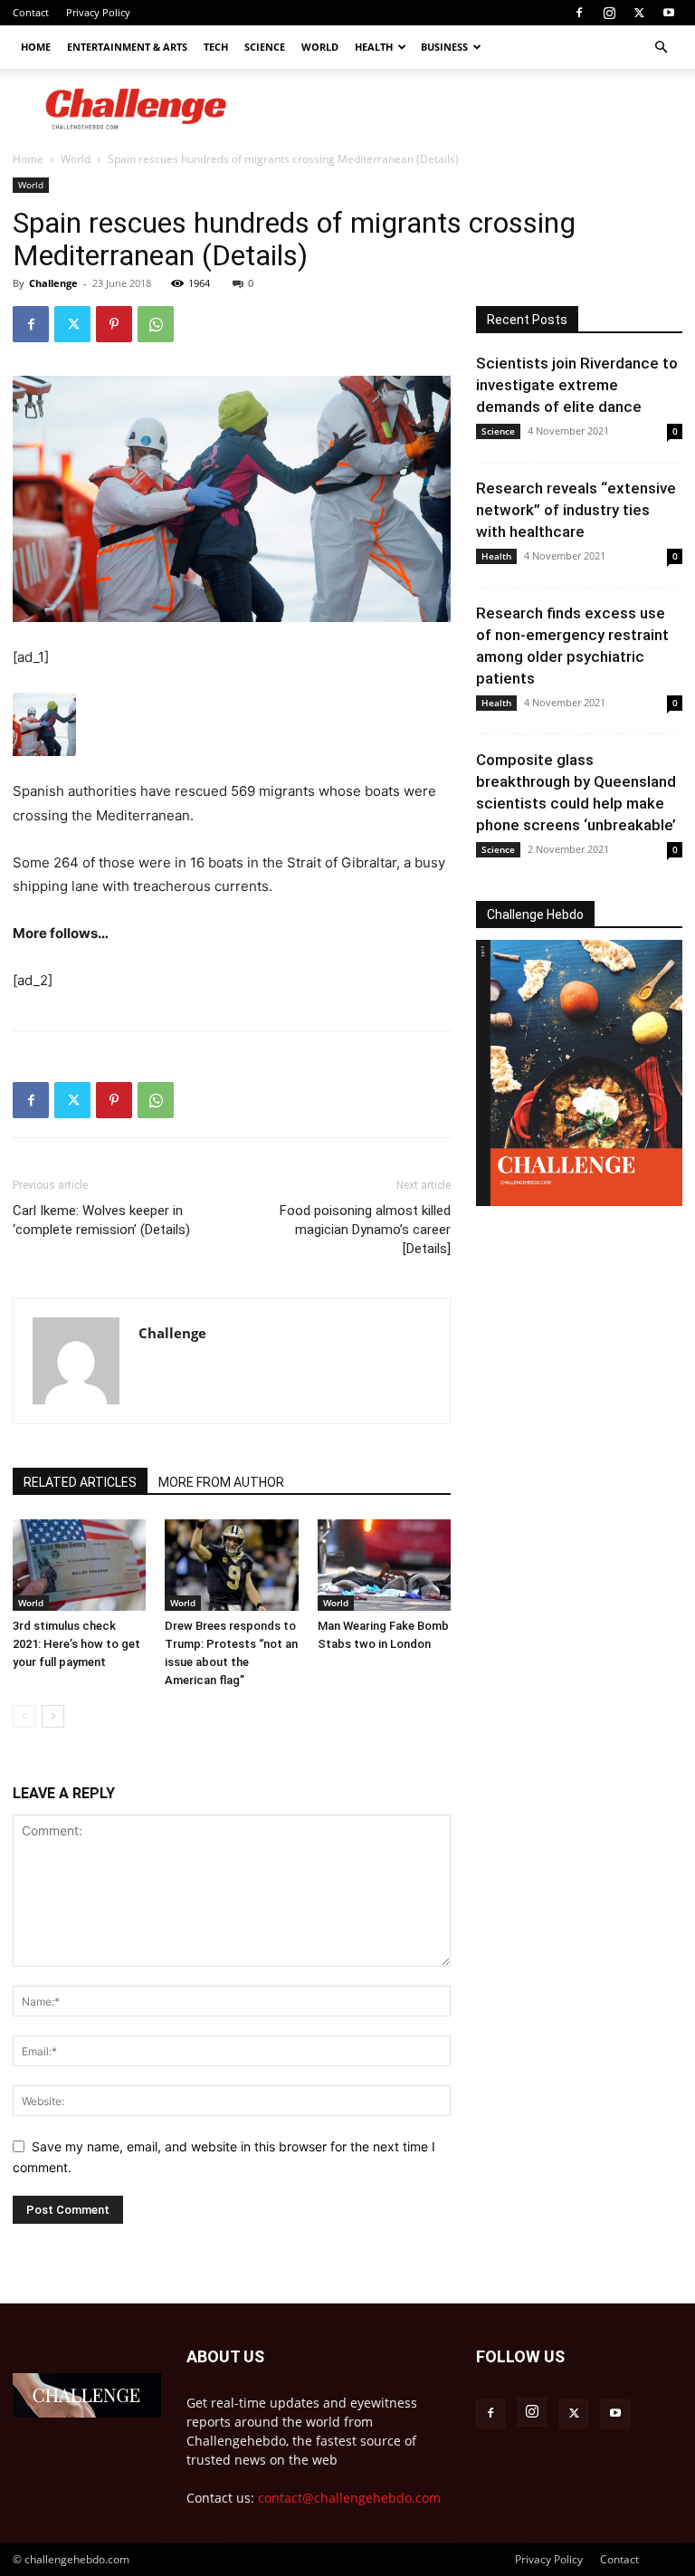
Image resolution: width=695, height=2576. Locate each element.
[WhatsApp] (156, 324)
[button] (661, 48)
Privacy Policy (98, 12)
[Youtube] (669, 13)
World (320, 47)
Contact (31, 12)
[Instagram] (609, 13)
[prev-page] (24, 1716)
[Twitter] (639, 13)
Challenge (53, 283)
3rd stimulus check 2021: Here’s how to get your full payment (76, 1644)
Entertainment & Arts (127, 47)
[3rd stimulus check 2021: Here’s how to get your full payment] (79, 1565)
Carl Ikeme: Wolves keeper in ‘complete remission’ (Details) (101, 1220)
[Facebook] (579, 13)
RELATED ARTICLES (80, 1482)
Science (265, 47)
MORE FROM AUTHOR (221, 1482)
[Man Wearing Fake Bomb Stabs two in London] (384, 1565)
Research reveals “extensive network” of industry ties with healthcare (576, 510)
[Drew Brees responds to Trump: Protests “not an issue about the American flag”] (231, 1565)
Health (374, 47)
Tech (216, 47)
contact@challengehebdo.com (349, 2498)
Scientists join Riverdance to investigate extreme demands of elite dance (577, 385)
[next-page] (53, 1716)
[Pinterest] (114, 324)
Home (36, 47)
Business (444, 47)
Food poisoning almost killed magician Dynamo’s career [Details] (365, 1230)
